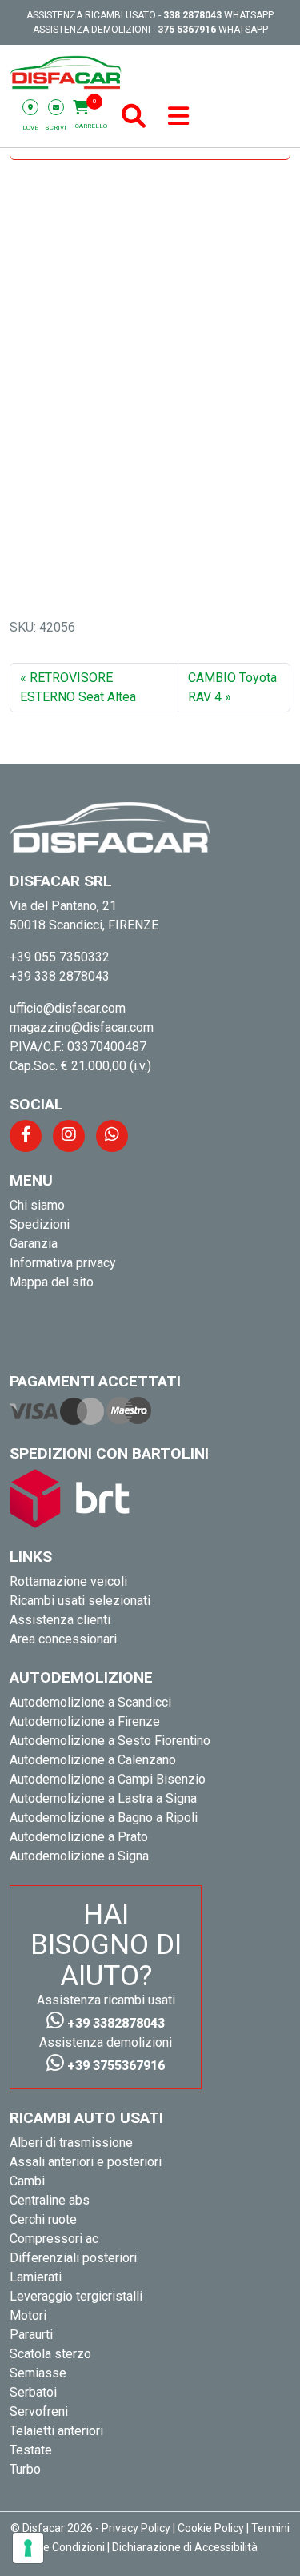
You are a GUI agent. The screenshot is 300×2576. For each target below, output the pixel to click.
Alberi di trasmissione (71, 2143)
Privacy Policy (136, 2528)
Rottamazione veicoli (68, 1581)
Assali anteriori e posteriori (86, 2162)
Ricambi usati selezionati (80, 1601)
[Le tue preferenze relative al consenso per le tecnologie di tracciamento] (28, 2548)
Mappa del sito (52, 1282)
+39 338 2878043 (60, 976)
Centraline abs (50, 2200)
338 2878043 (192, 15)
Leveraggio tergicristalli (76, 2296)
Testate (31, 2450)
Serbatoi (33, 2392)
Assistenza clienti (60, 1620)
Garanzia (34, 1244)
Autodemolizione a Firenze (85, 1721)
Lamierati (36, 2277)
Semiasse (38, 2373)
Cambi (27, 2181)
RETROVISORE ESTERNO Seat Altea (78, 687)
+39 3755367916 (114, 2066)
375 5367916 (187, 30)
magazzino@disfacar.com (82, 1027)
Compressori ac (54, 2239)
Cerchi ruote (43, 2219)
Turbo (25, 2469)
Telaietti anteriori (56, 2431)
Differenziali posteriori (73, 2258)
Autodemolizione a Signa (79, 1856)
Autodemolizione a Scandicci (90, 1702)
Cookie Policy (211, 2528)
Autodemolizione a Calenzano (93, 1760)
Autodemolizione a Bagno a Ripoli (104, 1818)
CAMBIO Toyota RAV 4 (232, 687)
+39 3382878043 (114, 2023)
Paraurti (31, 2335)
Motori (28, 2315)
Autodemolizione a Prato (79, 1837)
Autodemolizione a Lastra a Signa (103, 1798)
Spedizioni (40, 1224)
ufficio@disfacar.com (68, 1008)
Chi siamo (37, 1205)
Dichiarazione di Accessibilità (185, 2547)
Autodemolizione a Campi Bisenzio (108, 1779)
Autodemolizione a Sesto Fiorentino (110, 1741)
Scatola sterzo (50, 2354)
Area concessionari (63, 1639)
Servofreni (39, 2411)
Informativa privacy (63, 1263)
